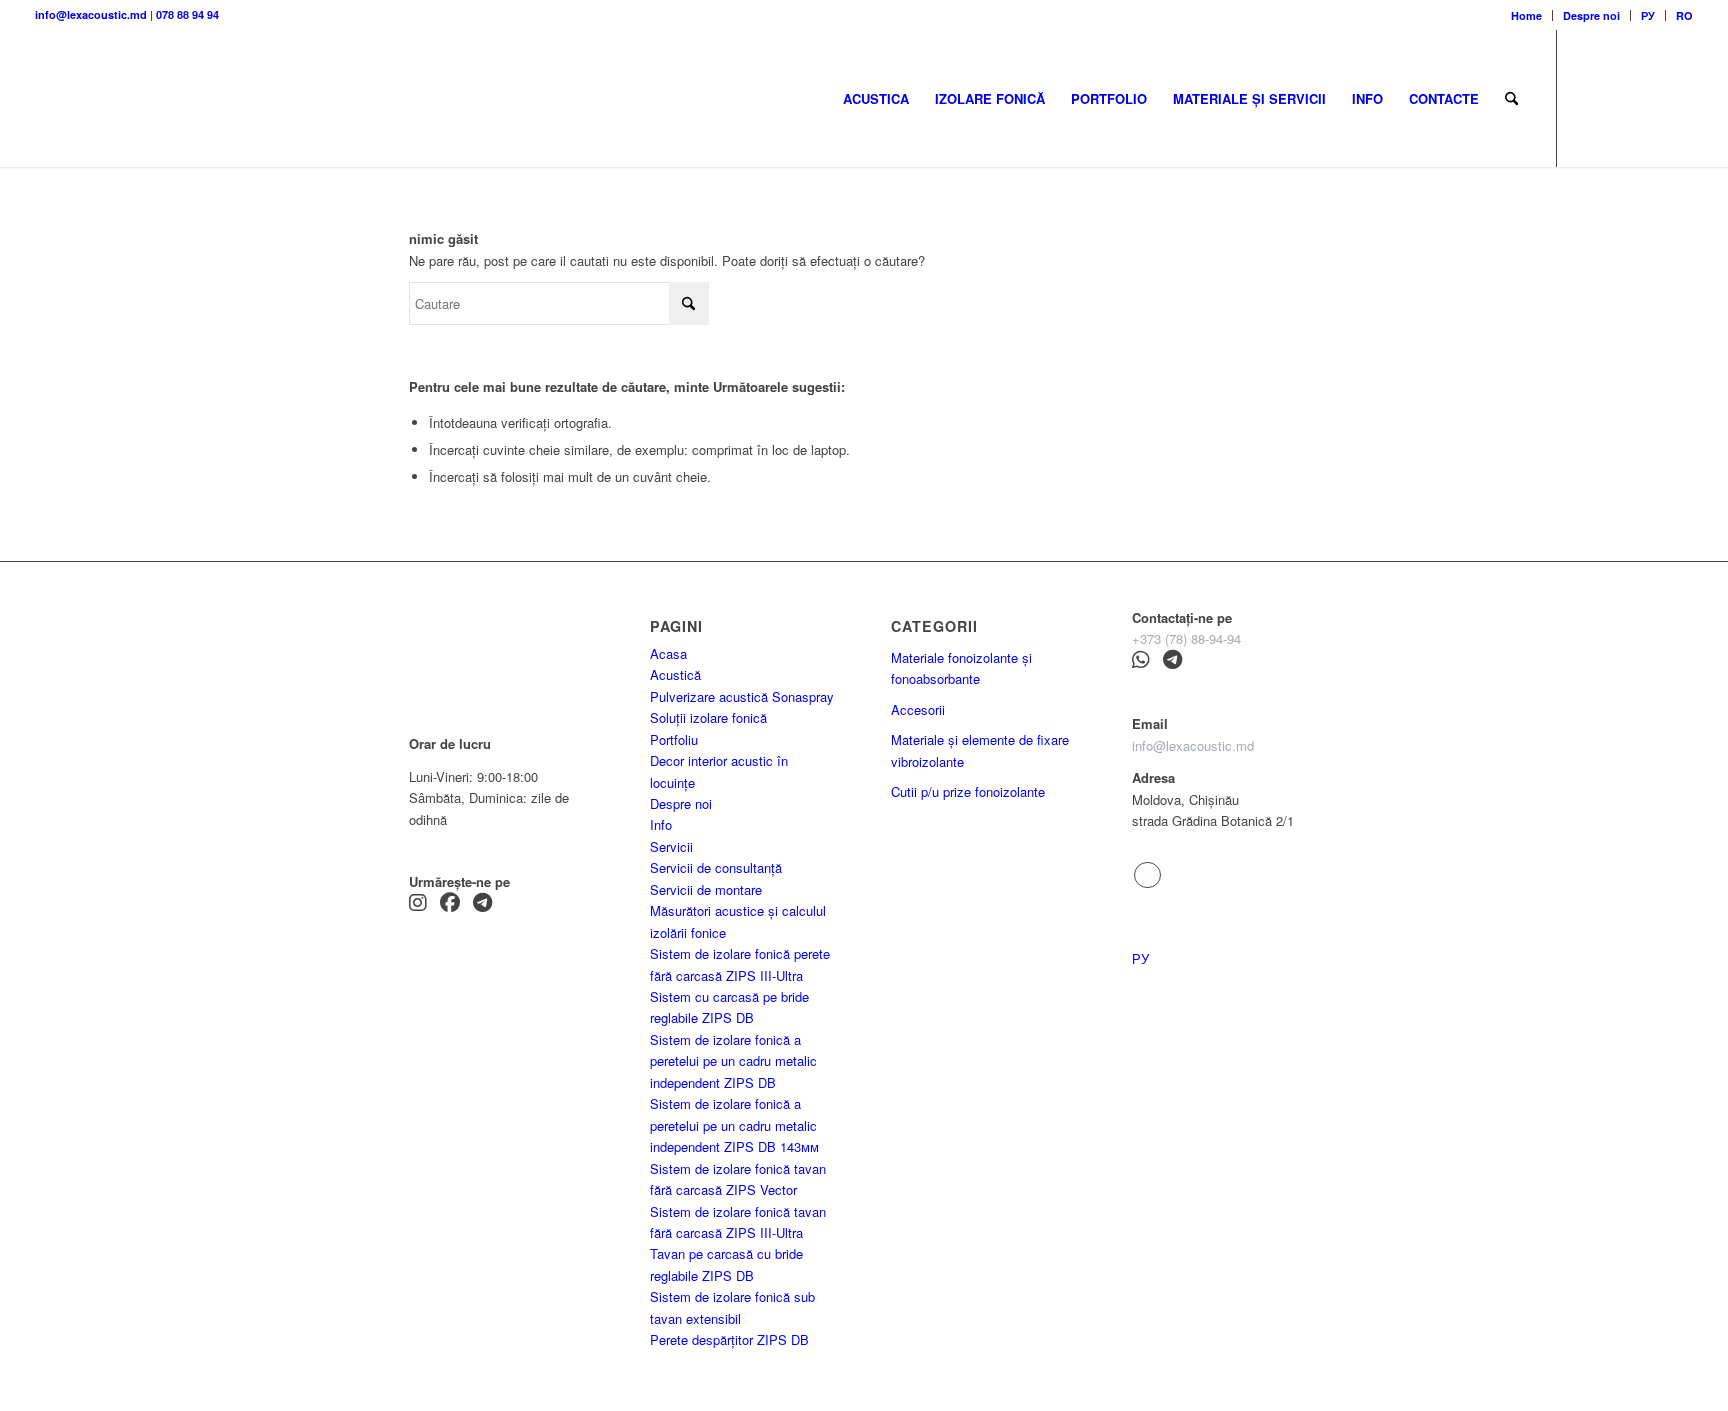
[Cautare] (1511, 98)
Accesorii (918, 709)
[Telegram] (482, 904)
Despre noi (1591, 15)
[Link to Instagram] (1618, 98)
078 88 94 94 (187, 14)
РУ (1648, 15)
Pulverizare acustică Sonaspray (742, 696)
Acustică (675, 674)
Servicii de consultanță (716, 867)
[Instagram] (418, 904)
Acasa (668, 653)
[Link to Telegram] (1588, 98)
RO (1684, 15)
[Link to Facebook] (1648, 98)
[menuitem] (1527, 15)
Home (1526, 15)
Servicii (671, 846)
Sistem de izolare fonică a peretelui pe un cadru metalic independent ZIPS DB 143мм (734, 1125)
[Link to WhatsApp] (1678, 98)
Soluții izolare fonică (708, 717)
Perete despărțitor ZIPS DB (729, 1339)
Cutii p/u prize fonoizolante (968, 791)
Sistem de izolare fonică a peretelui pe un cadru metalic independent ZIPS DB (733, 1061)
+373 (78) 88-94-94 (1186, 638)
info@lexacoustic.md (91, 14)
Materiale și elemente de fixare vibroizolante (980, 750)
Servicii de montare (706, 889)
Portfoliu (674, 739)
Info (661, 824)
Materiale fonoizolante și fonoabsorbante (961, 668)
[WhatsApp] (1141, 661)
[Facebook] (450, 904)
